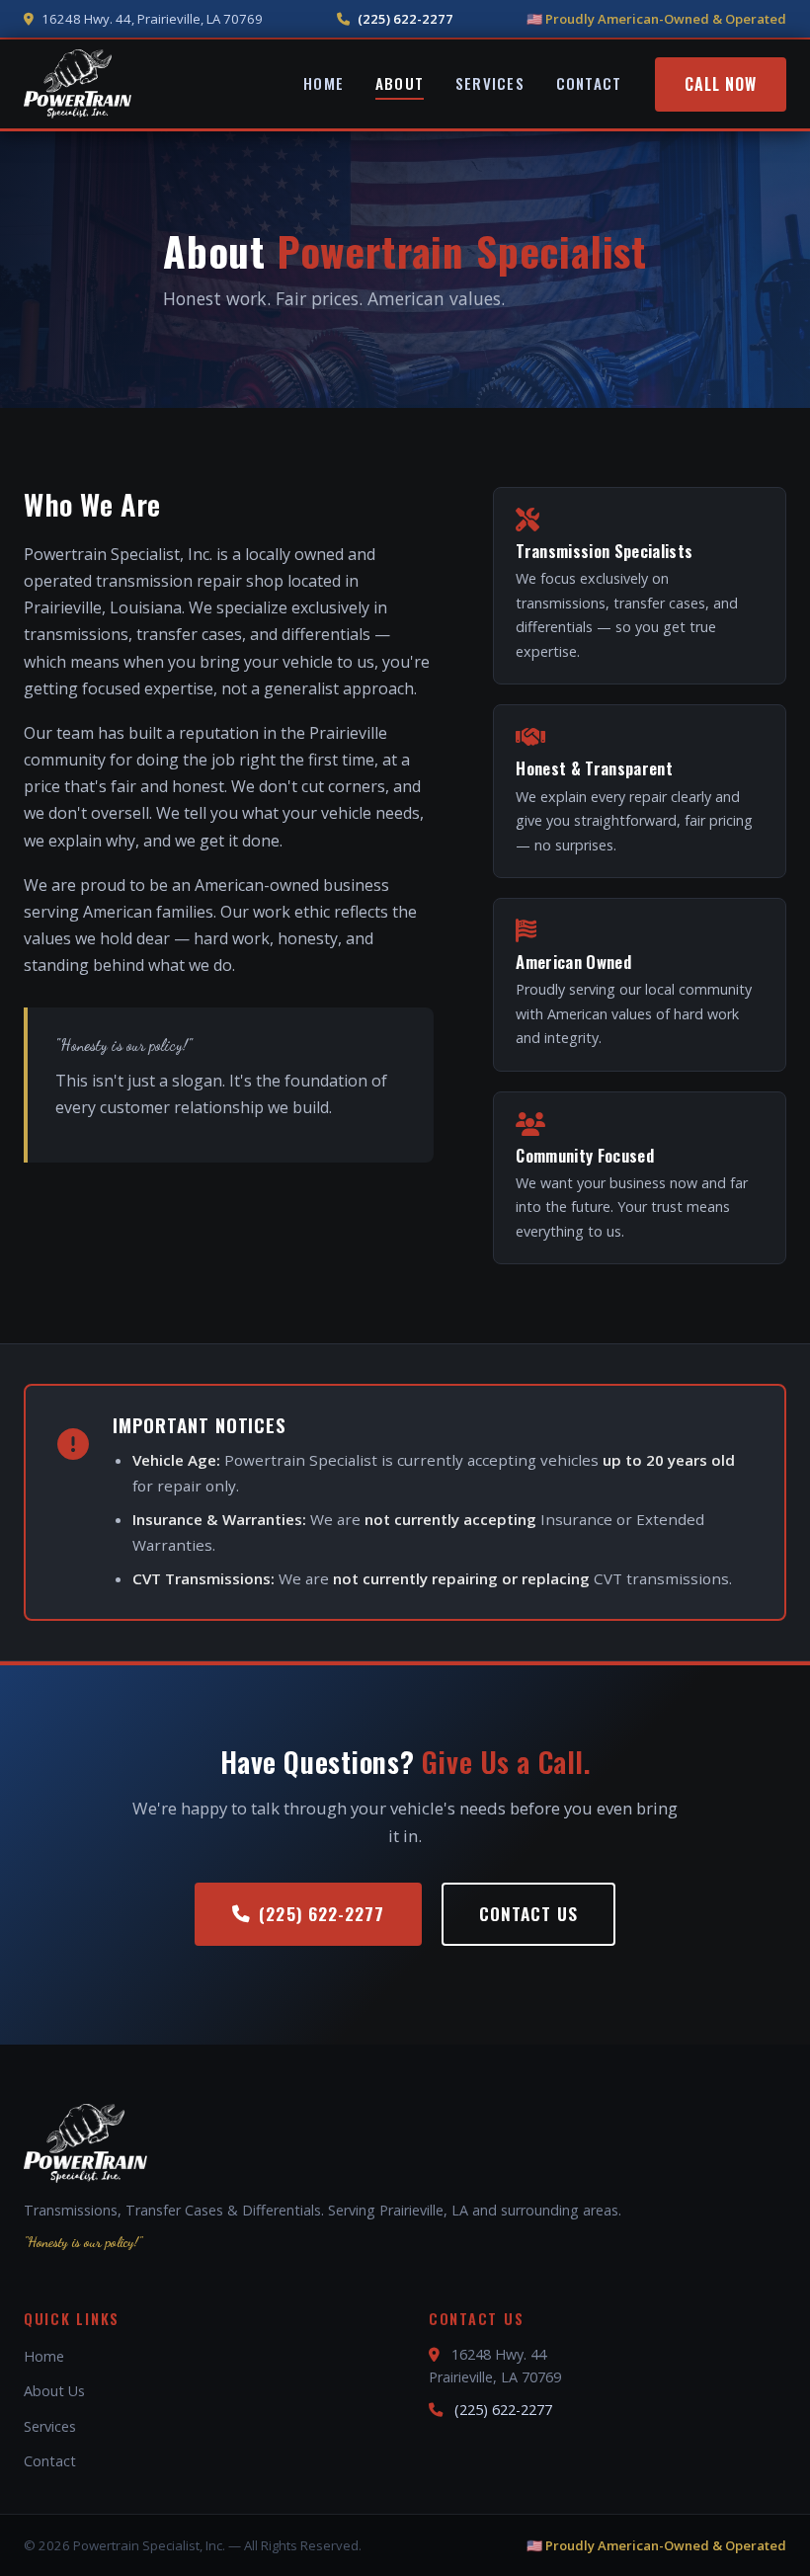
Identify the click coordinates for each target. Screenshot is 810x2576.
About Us (54, 2391)
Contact (589, 83)
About (400, 83)
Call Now (721, 84)
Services (490, 83)
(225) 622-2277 (405, 19)
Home (324, 83)
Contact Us (528, 1913)
